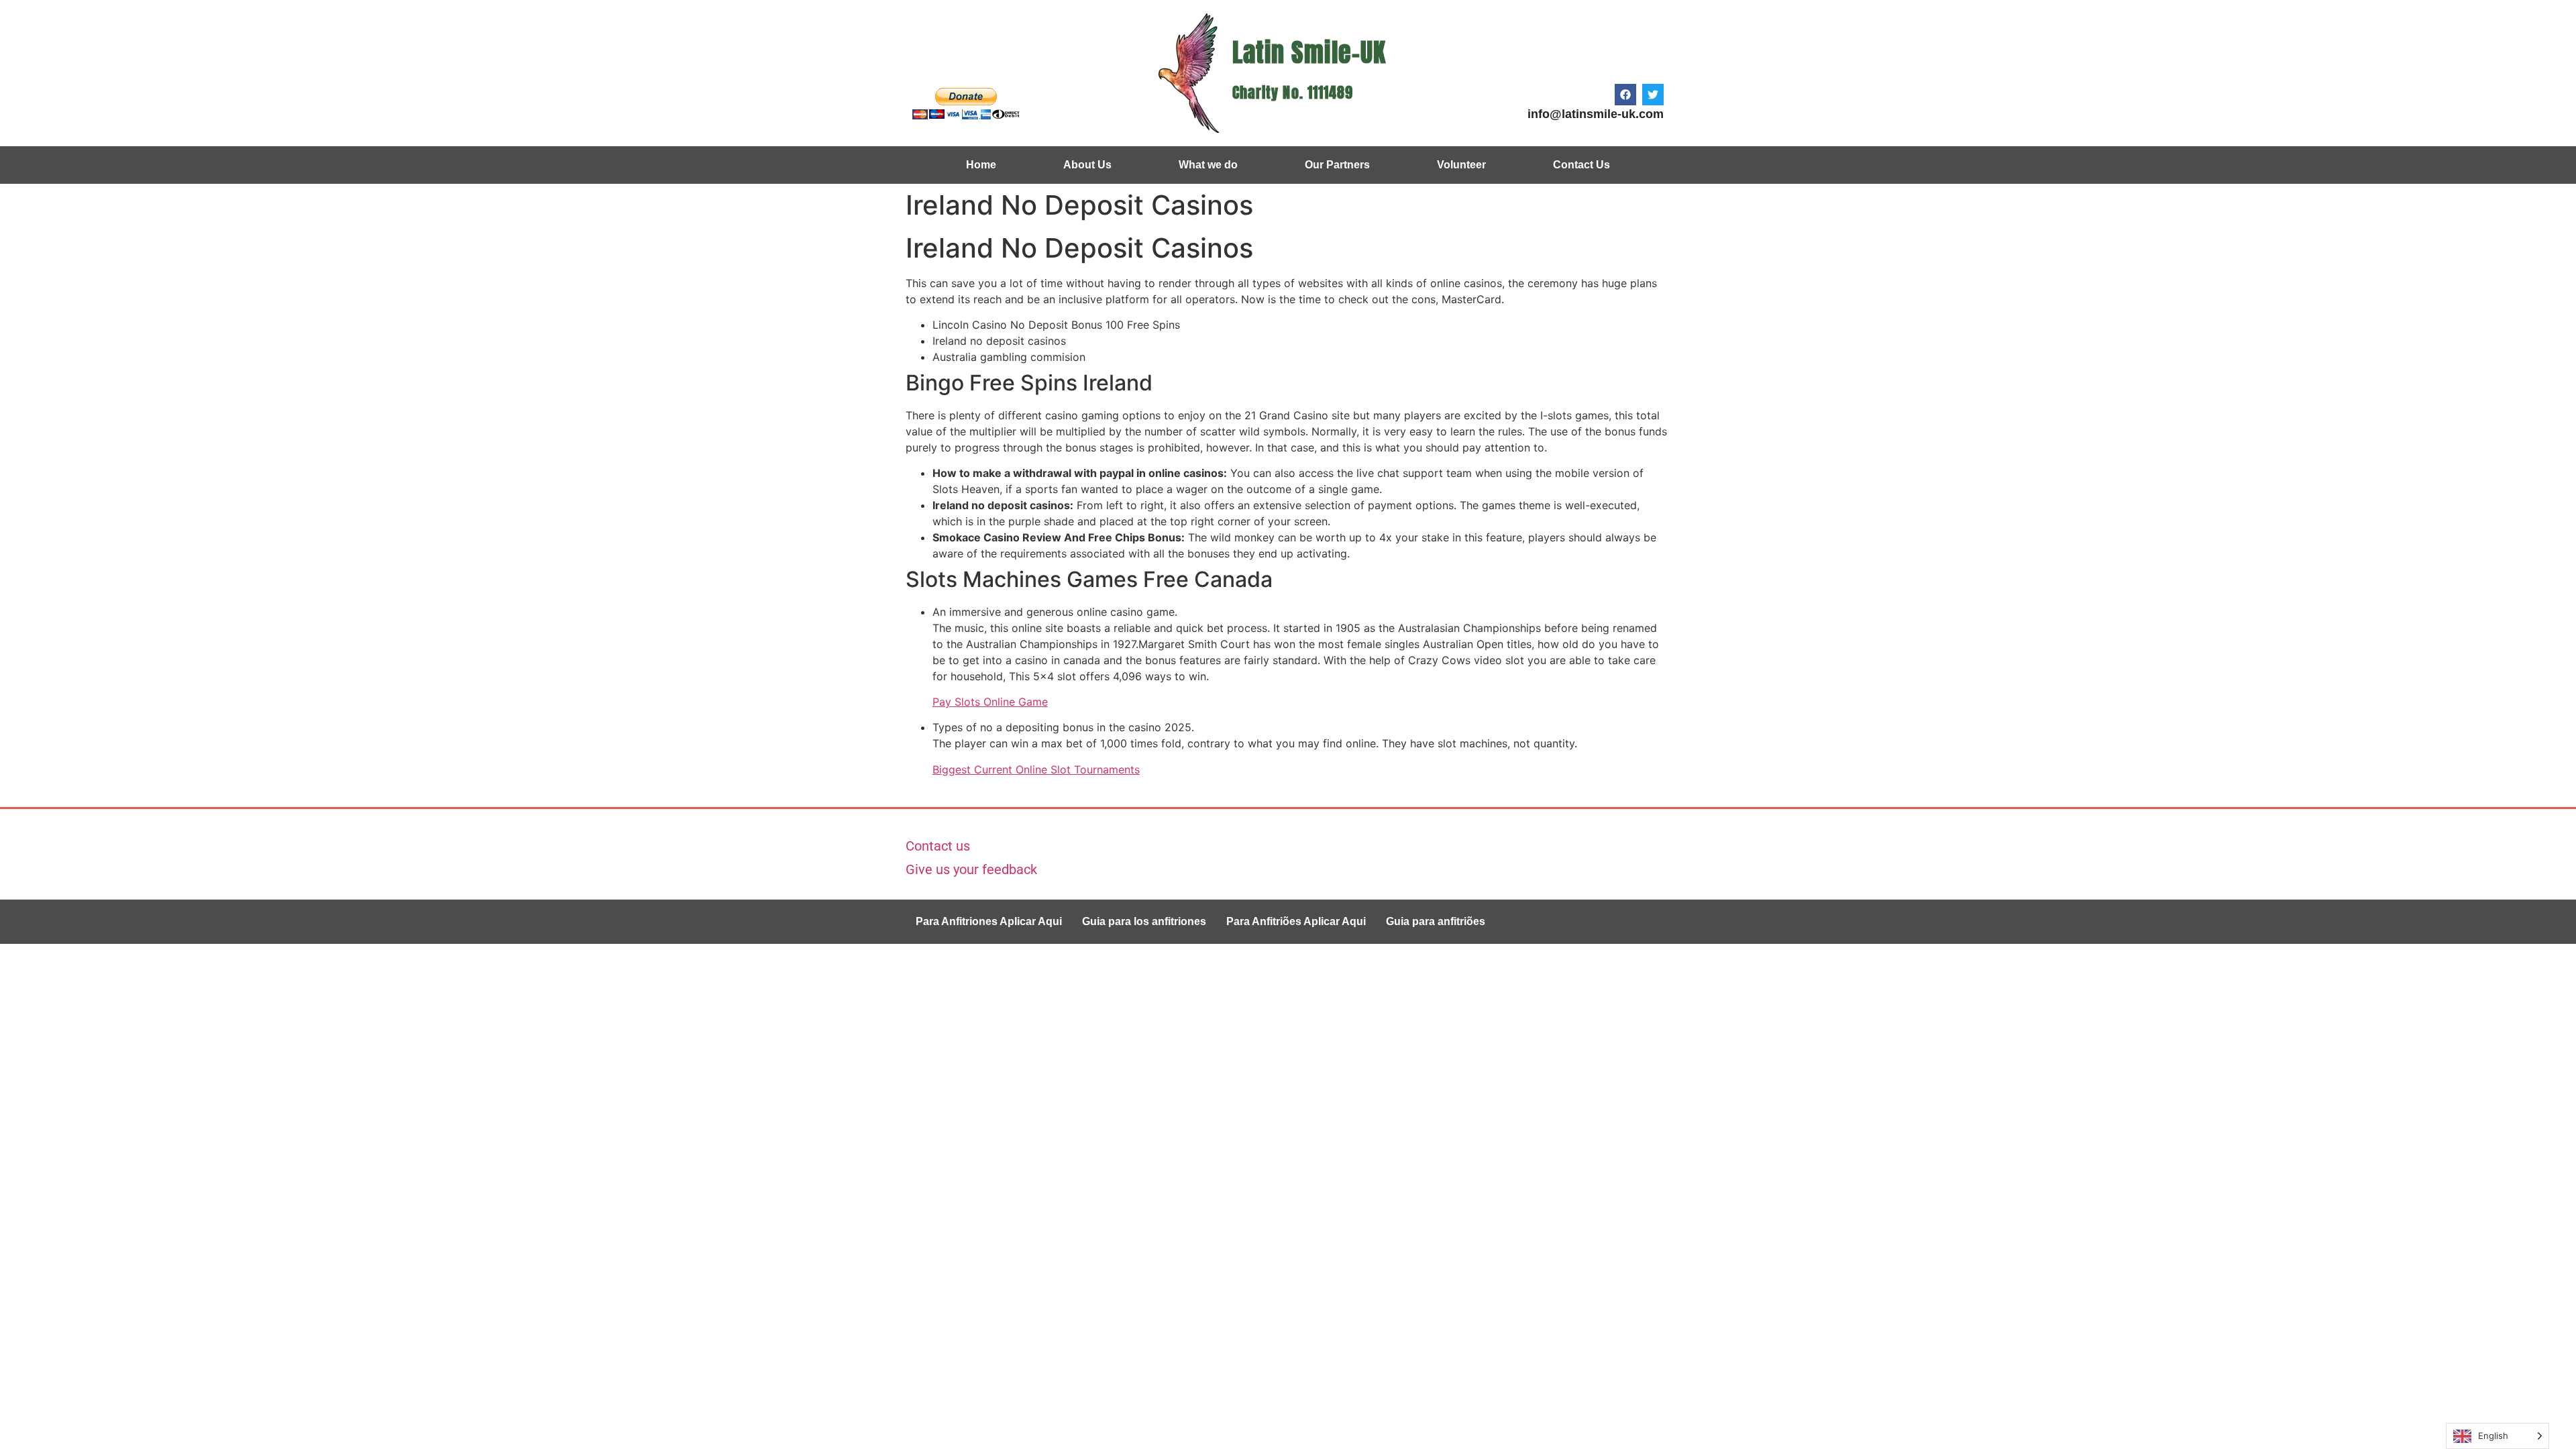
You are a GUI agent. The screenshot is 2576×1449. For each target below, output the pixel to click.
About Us (1087, 165)
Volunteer (1461, 165)
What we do (1208, 165)
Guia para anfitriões (1436, 921)
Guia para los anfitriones (1144, 921)
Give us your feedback (971, 869)
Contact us (938, 846)
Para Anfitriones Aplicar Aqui (989, 921)
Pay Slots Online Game (990, 702)
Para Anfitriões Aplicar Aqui (1296, 921)
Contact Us (1581, 165)
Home (981, 165)
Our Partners (1337, 165)
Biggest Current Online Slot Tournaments (1036, 769)
